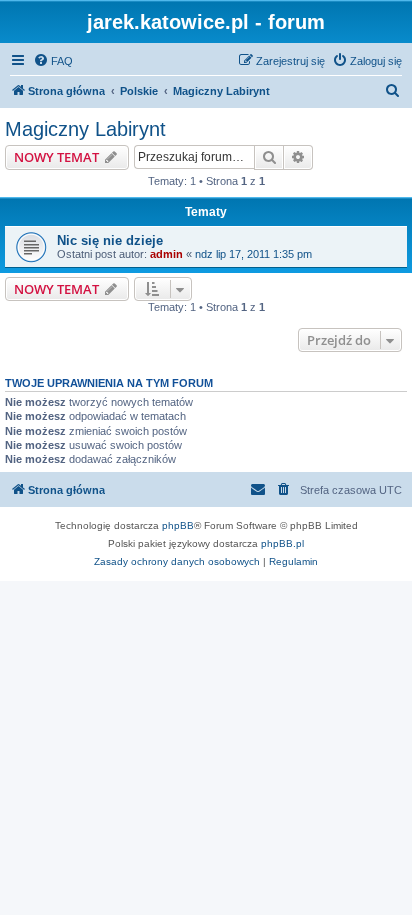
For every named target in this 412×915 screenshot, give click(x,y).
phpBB (178, 525)
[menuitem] (53, 61)
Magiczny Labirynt (85, 129)
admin (166, 254)
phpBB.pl (282, 543)
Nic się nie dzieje (110, 240)
